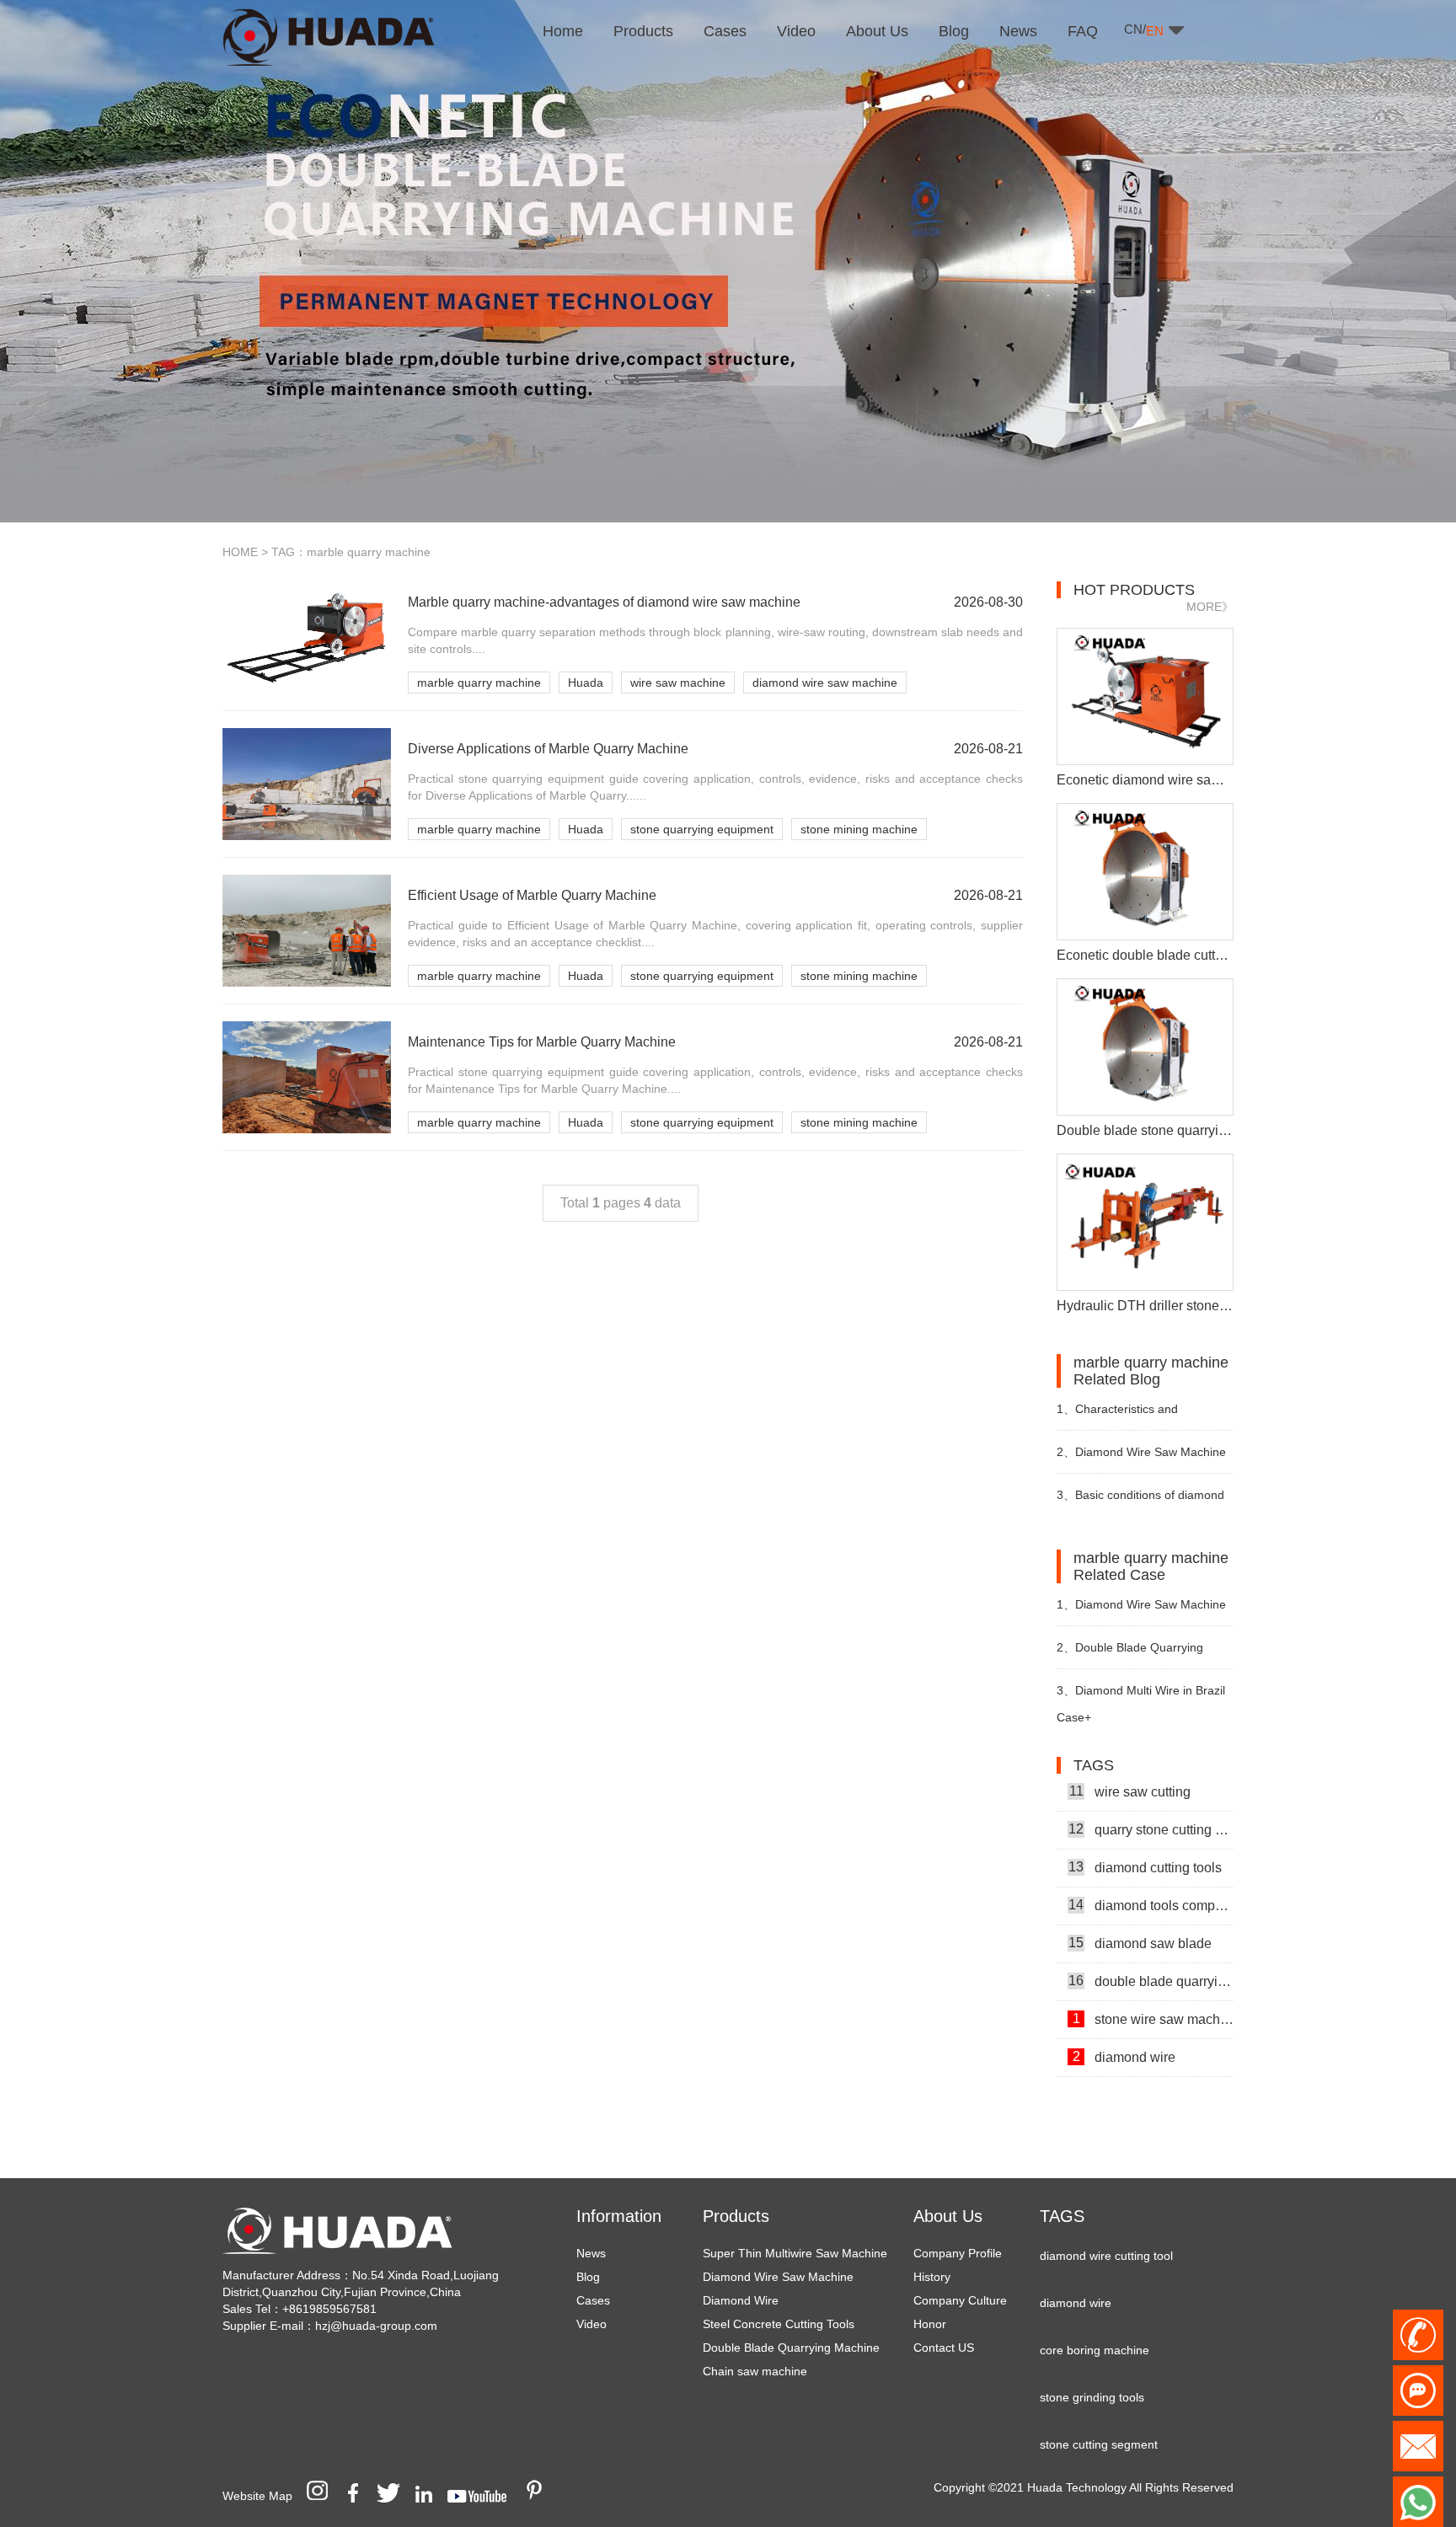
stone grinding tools (1092, 2371)
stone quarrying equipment (702, 829)
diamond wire (1124, 2031)
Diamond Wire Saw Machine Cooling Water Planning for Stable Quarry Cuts (1141, 1459)
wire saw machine (678, 683)
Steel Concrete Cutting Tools (779, 2324)
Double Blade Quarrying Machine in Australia (1130, 1654)
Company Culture (960, 2300)
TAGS (1062, 2216)
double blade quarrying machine (1151, 1955)
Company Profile (958, 2253)
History (932, 2277)
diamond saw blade (1140, 1917)
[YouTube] (483, 2496)
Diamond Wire (741, 2300)
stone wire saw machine (1153, 1993)
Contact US (944, 2348)
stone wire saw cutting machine (1153, 2069)
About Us (948, 2216)
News (591, 2253)
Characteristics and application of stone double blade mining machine (1145, 1416)
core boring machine (1095, 2324)
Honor (930, 2324)
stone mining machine (859, 829)
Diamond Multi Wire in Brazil (1141, 1690)
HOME (240, 552)
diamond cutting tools (1145, 1841)
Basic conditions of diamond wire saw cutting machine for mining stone (1140, 1502)
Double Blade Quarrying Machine (791, 2348)
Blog (588, 2277)
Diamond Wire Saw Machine (778, 2277)
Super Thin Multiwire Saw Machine (795, 2253)
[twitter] (394, 2496)
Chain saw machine (755, 2371)
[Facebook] (359, 2496)
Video (591, 2324)
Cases (593, 2300)
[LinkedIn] (430, 2496)
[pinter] (540, 2496)
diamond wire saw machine (825, 683)
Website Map (257, 2496)
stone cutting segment (1099, 2418)
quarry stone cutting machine (1151, 1803)
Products (736, 2216)
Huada (586, 683)
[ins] (323, 2496)
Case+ (1074, 1717)
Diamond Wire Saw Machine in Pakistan (1141, 1611)
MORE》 (1210, 607)
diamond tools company (1151, 1879)
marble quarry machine (479, 683)
